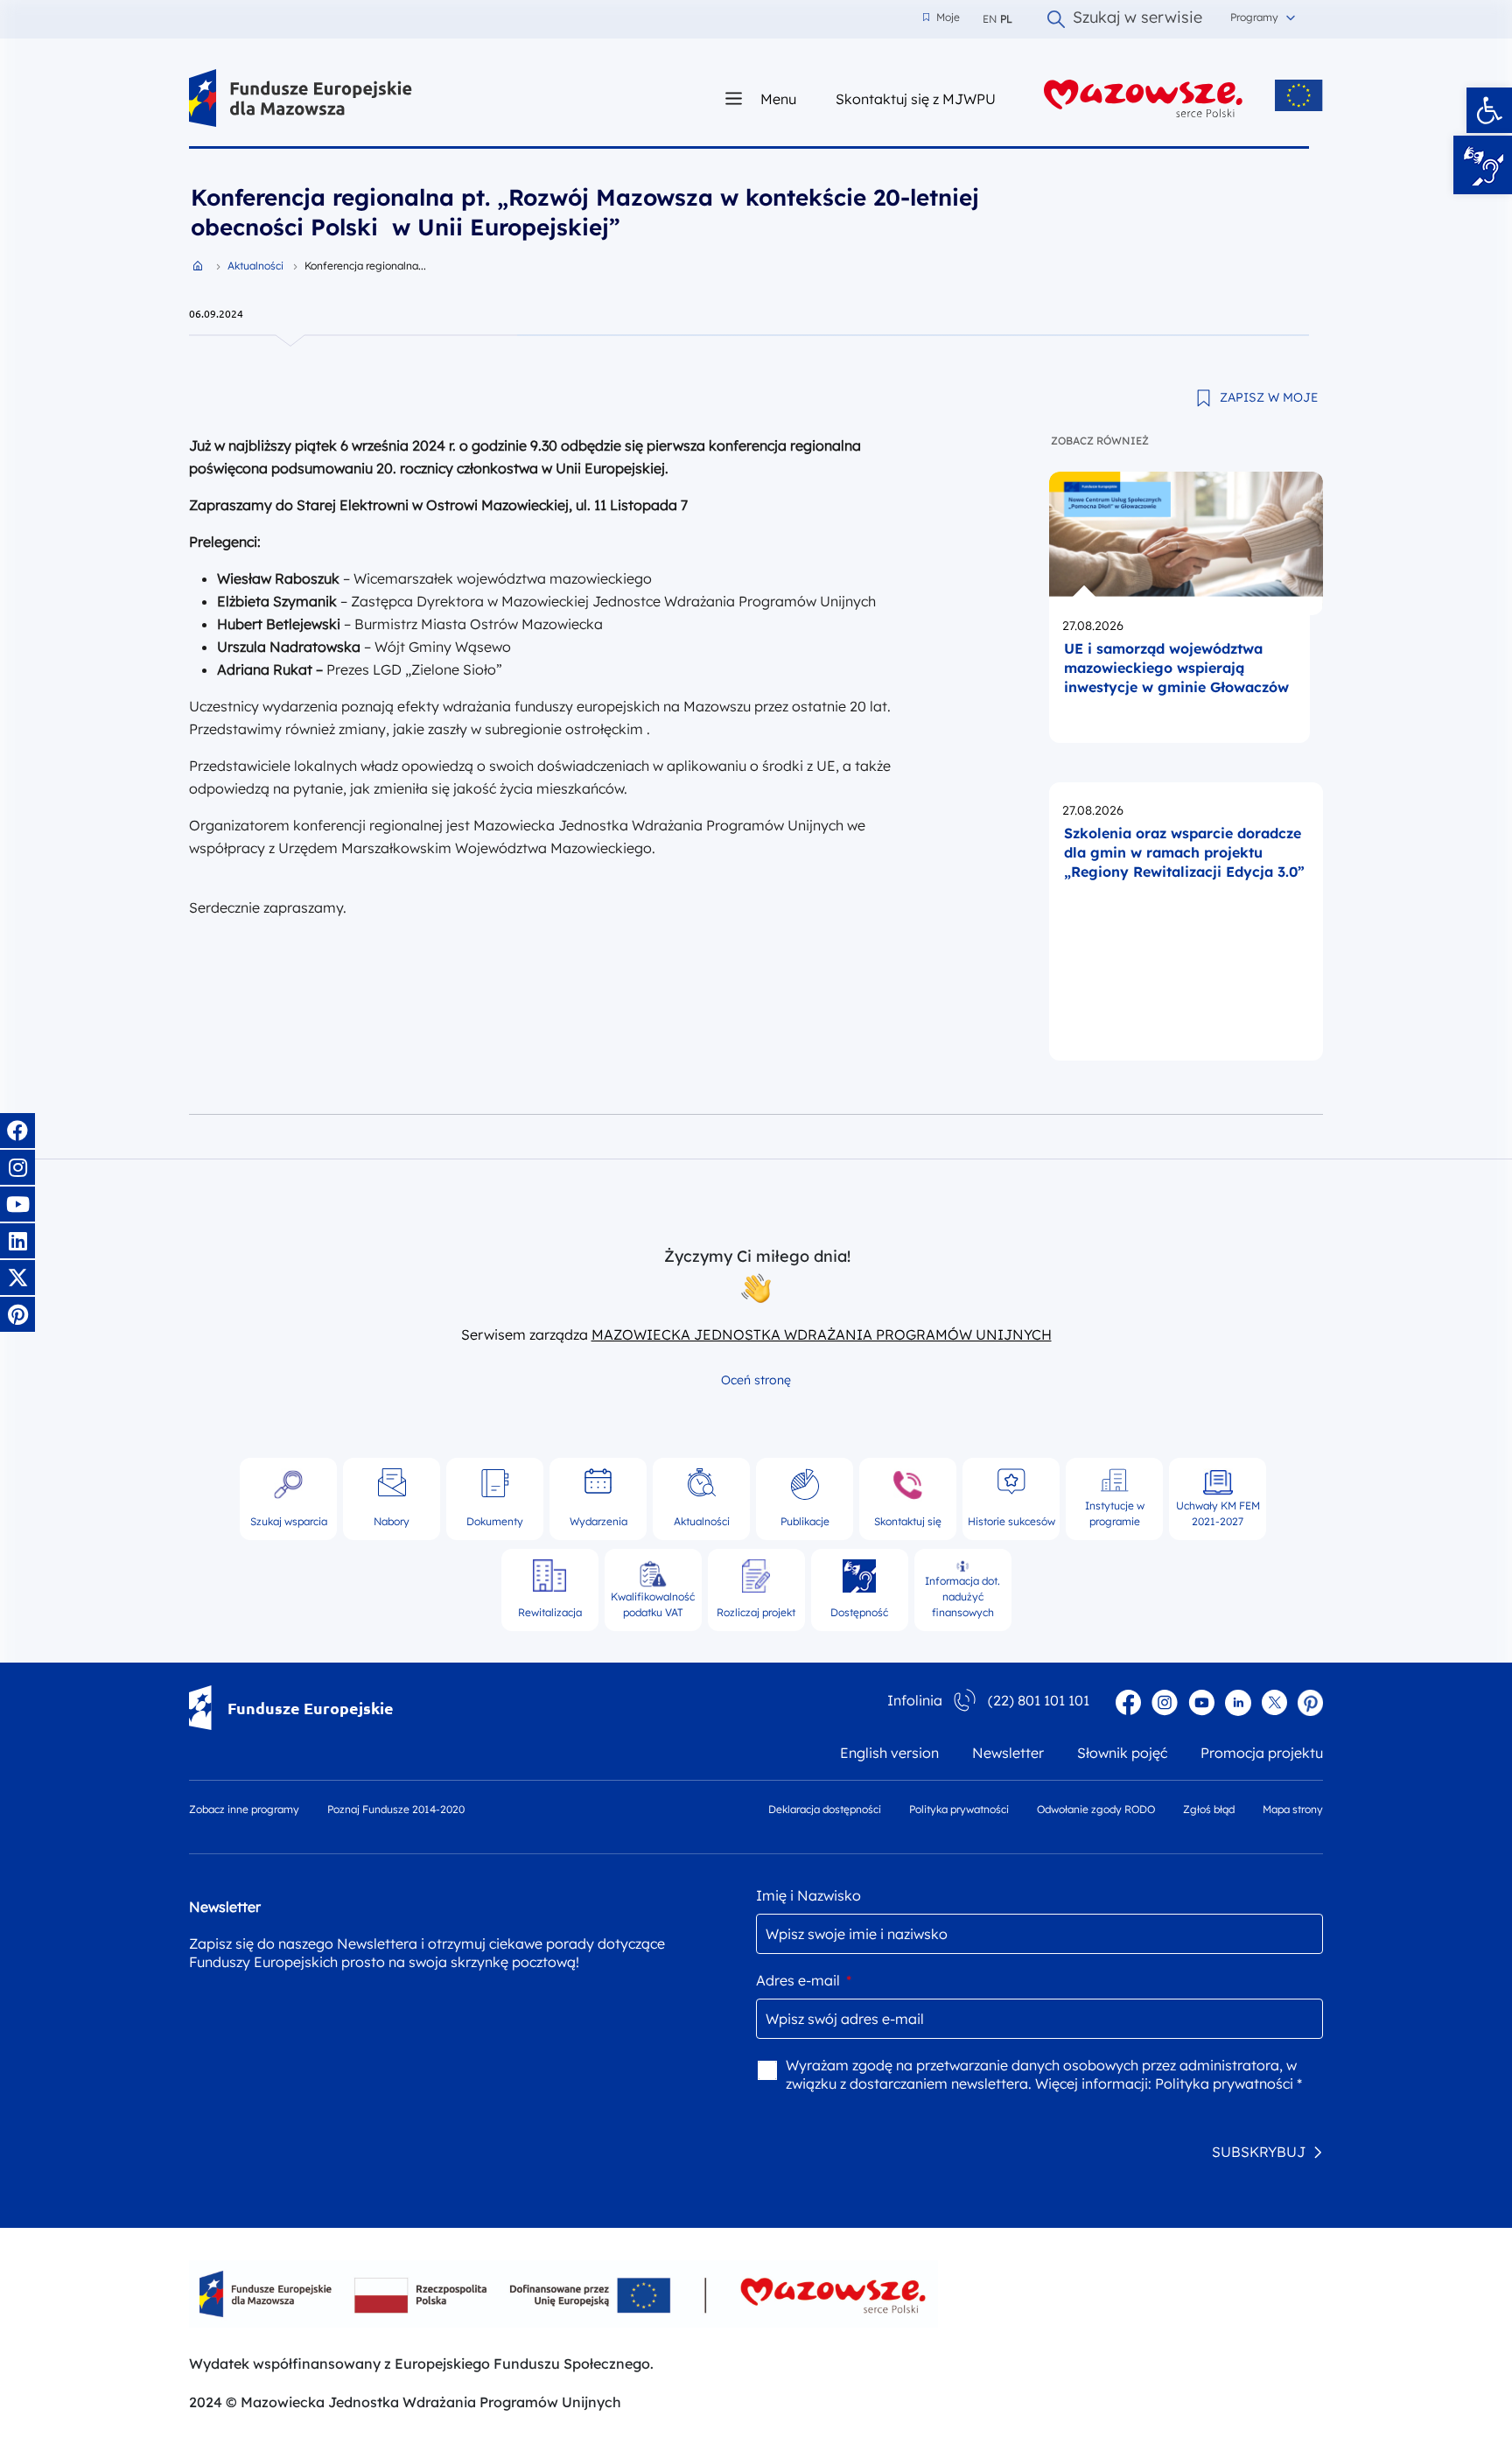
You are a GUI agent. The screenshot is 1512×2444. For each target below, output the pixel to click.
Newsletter (1008, 1753)
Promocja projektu (1262, 1753)
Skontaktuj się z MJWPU (916, 98)
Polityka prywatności (959, 1809)
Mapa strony (1293, 1809)
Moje (941, 18)
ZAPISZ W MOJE (1269, 397)
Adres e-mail (804, 1980)
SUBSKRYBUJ (1259, 2152)
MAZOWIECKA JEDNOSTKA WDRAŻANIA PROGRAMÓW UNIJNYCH (822, 1334)
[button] (1489, 110)
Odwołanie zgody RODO (1096, 1809)
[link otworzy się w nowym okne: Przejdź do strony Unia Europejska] (1299, 95)
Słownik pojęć (1122, 1753)
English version (889, 1753)
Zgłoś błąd (1209, 1809)
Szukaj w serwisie (1137, 19)
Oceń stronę (756, 1380)
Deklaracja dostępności (825, 1809)
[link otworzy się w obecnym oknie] (301, 98)
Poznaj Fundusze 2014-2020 (396, 1809)
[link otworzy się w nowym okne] (1144, 98)
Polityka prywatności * (1228, 2083)
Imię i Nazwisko (808, 1895)
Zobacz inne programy (244, 1809)
